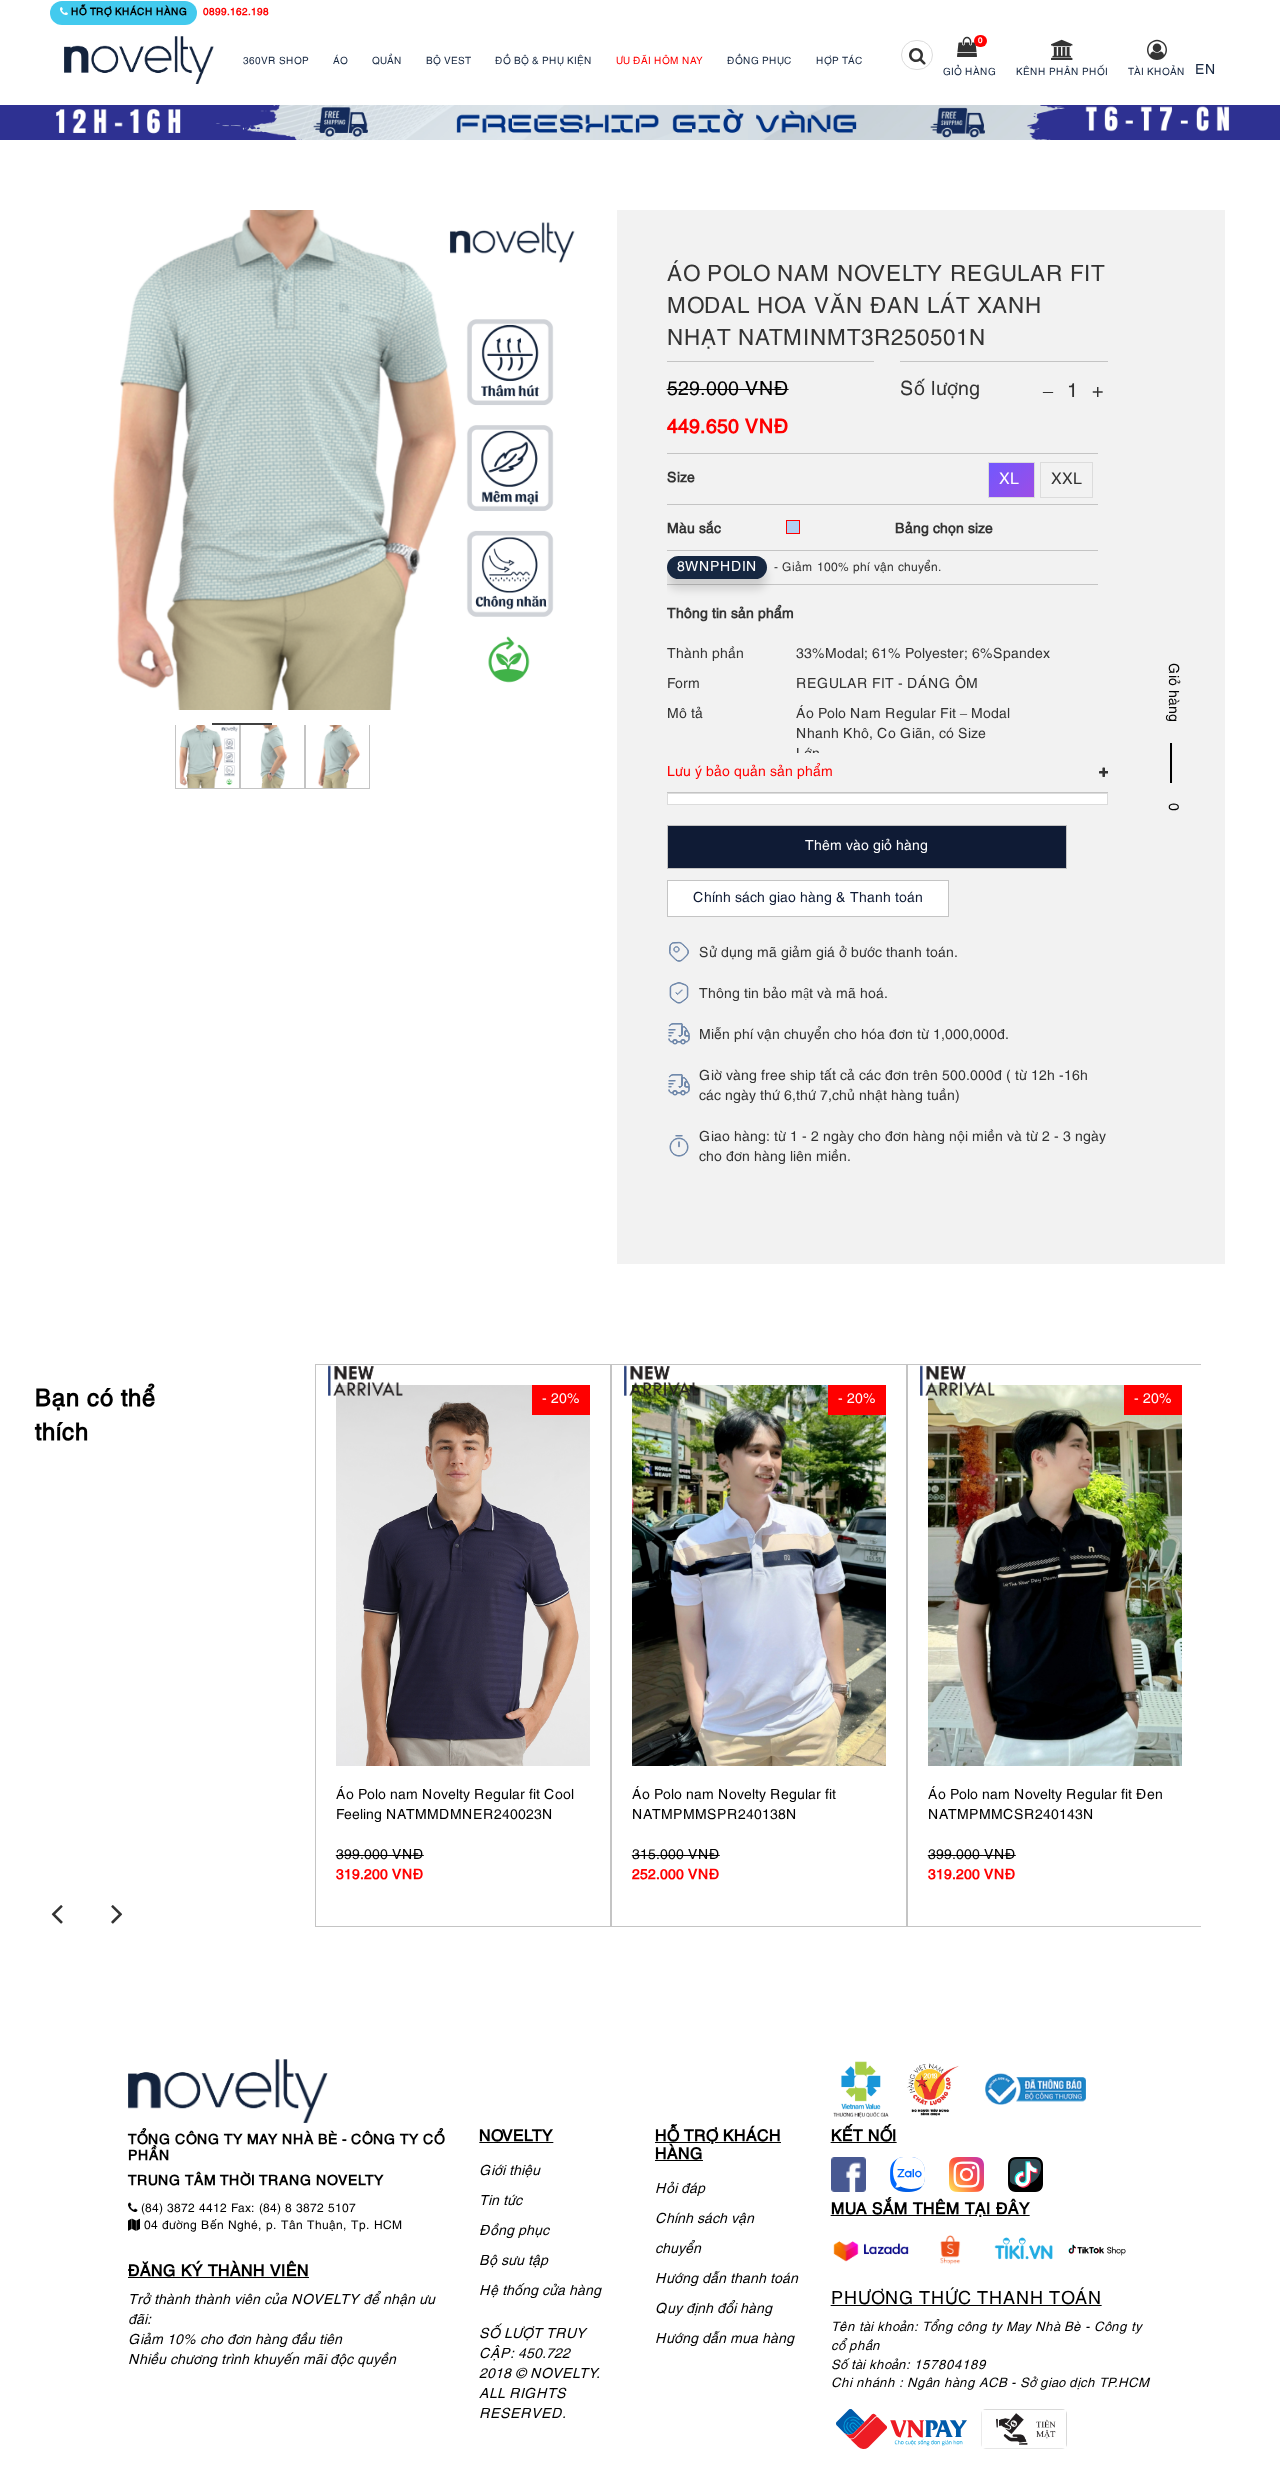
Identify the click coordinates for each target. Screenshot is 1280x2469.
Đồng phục (514, 2231)
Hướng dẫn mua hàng (724, 2339)
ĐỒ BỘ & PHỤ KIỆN (543, 61)
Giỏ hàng (969, 72)
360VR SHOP (276, 61)
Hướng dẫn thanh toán (726, 2279)
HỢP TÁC (839, 61)
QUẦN (387, 61)
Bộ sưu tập (513, 2261)
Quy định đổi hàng (713, 2309)
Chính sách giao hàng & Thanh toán (808, 898)
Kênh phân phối (1062, 72)
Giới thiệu (509, 2171)
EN (1205, 70)
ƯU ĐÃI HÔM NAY (659, 61)
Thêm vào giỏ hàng (866, 846)
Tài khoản (1156, 72)
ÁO (340, 61)
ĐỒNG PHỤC (759, 61)
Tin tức (500, 2201)
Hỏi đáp (680, 2189)
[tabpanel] (207, 785)
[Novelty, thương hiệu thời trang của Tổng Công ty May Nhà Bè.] (139, 60)
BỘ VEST (448, 61)
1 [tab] (242, 724)
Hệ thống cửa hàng (540, 2291)
